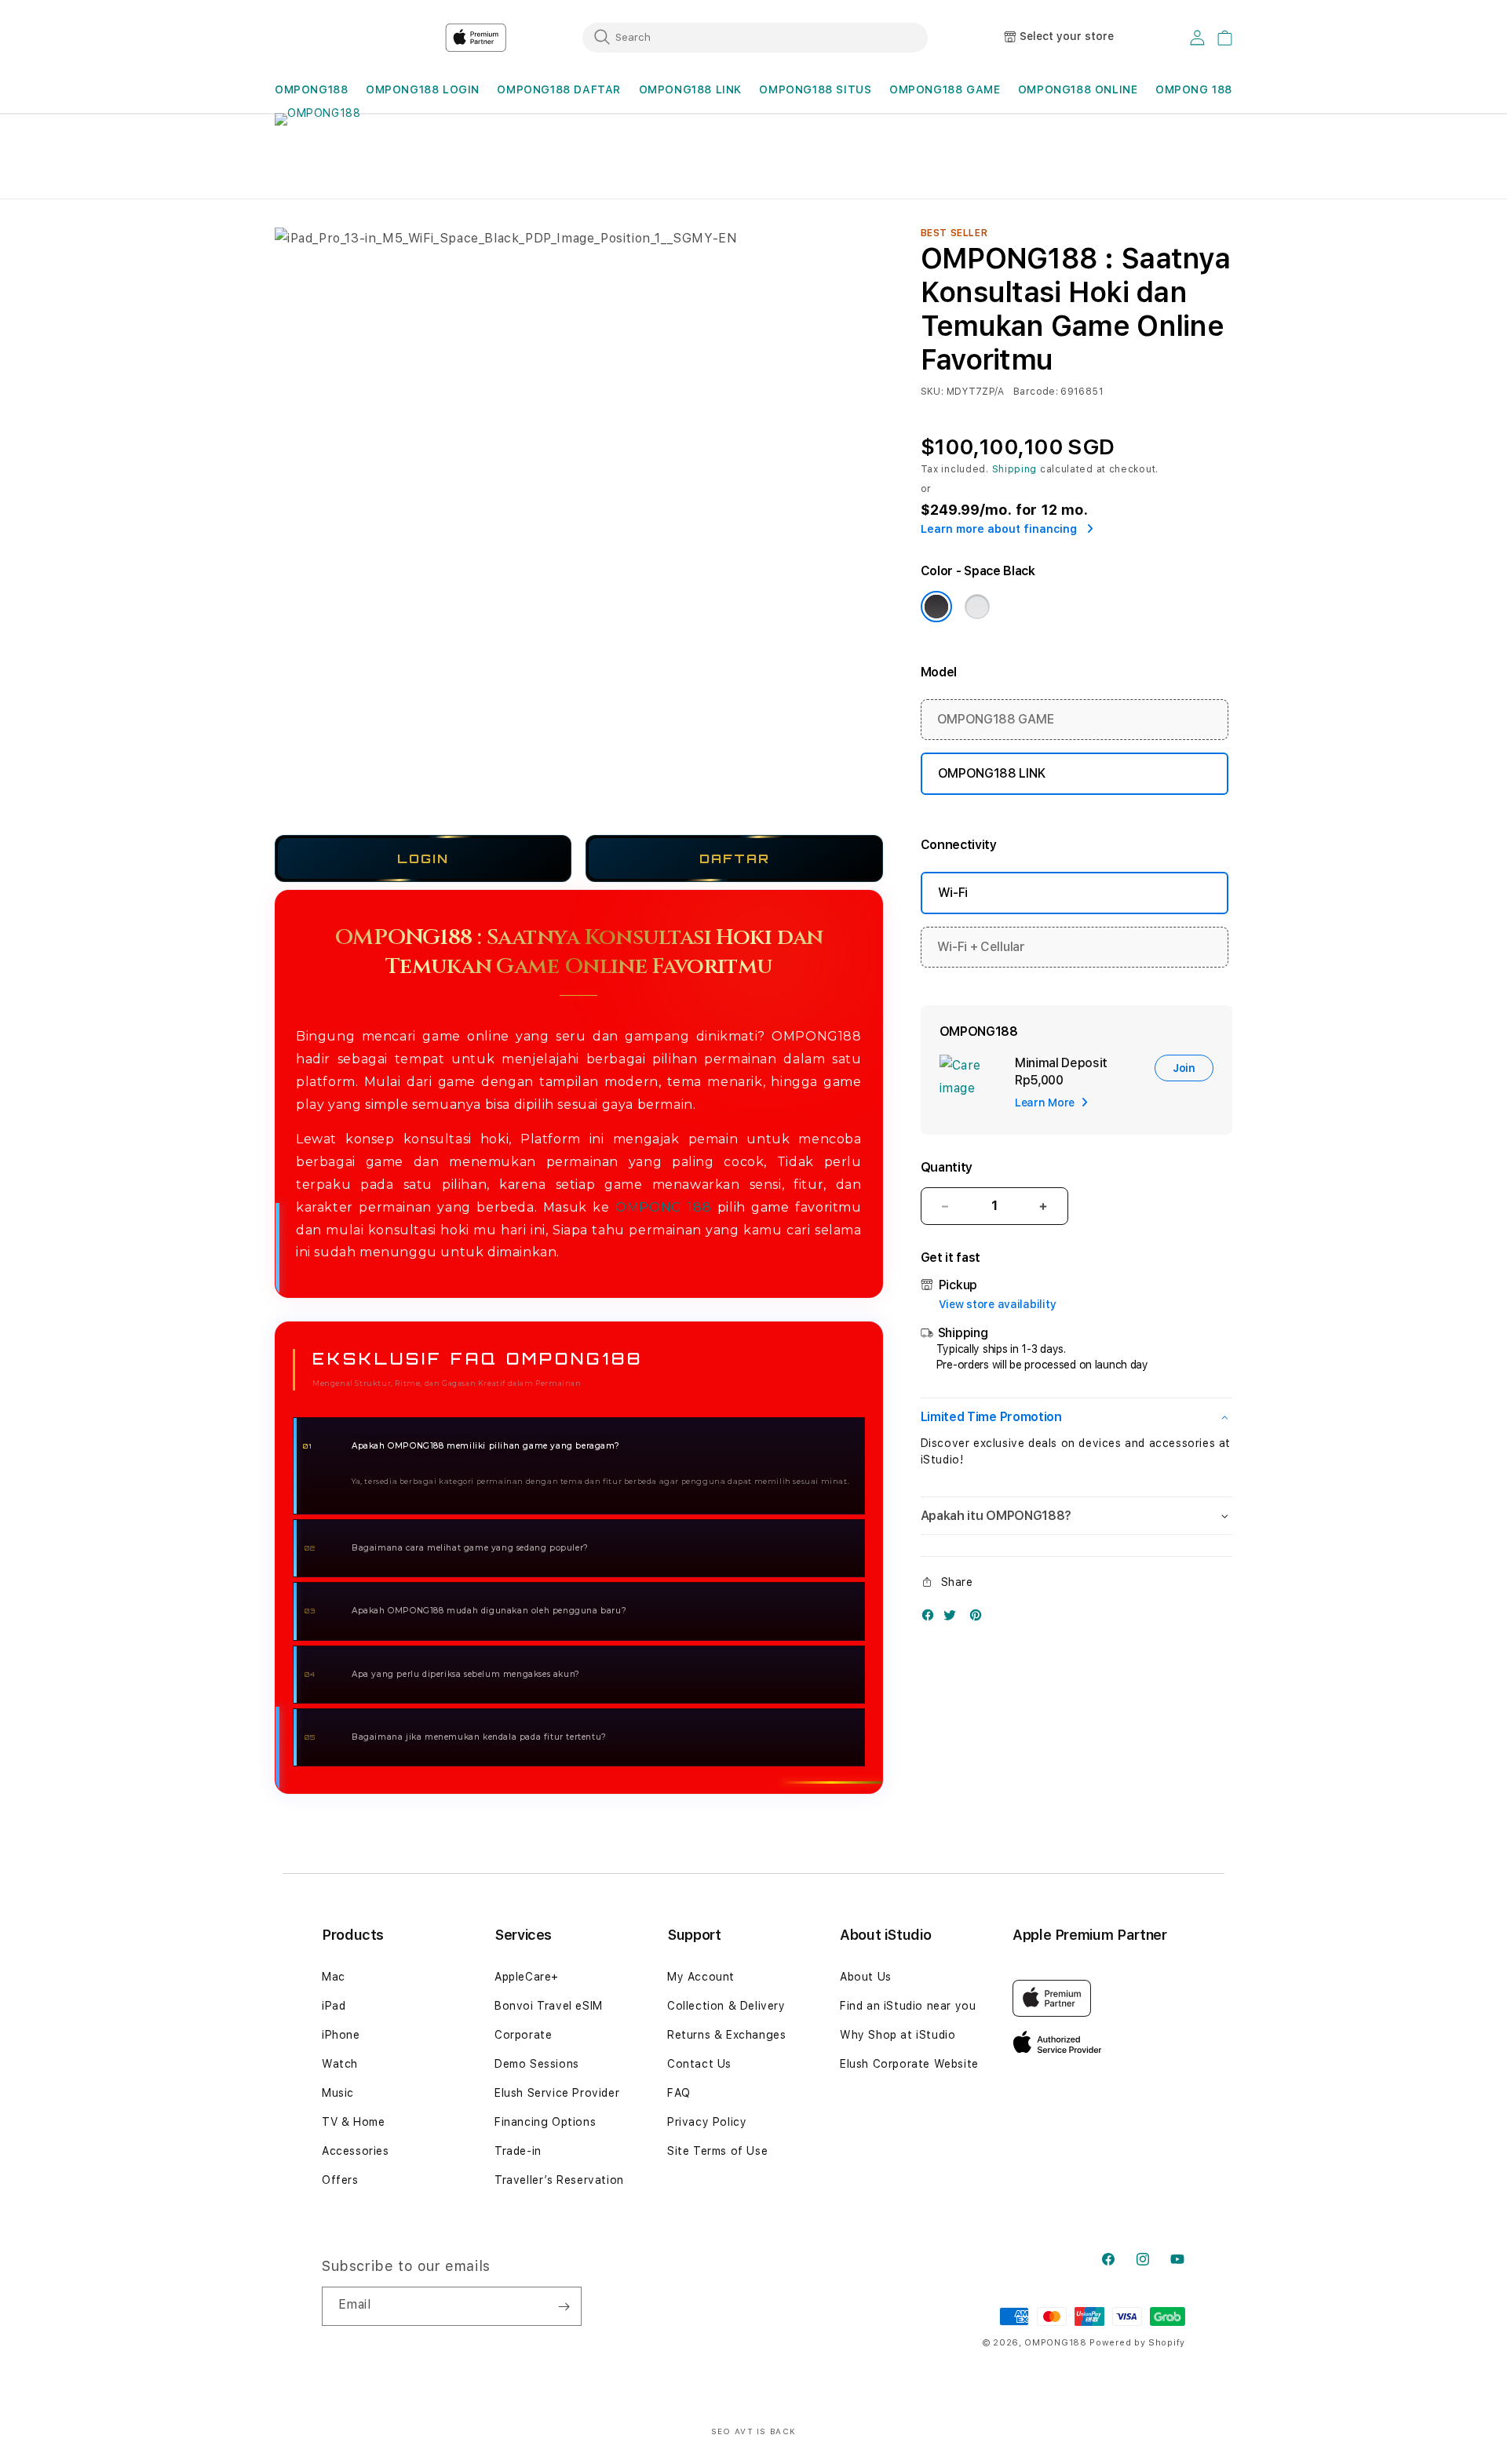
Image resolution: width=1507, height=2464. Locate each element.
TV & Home (353, 2122)
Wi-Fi (953, 893)
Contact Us (699, 2064)
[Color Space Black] (936, 607)
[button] (311, 90)
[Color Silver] (977, 607)
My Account (701, 1977)
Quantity (947, 1167)
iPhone (341, 2035)
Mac (334, 1977)
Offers (340, 2180)
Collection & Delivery (726, 2006)
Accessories (356, 2151)
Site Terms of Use (717, 2151)
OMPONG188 (311, 89)
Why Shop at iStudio (898, 2035)
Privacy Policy (707, 2122)
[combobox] (755, 37)
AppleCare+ (527, 1977)
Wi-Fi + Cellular (981, 947)
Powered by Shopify (1137, 2343)
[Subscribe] (564, 2306)
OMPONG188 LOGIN (423, 89)
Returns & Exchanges (726, 2035)
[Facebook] (932, 1618)
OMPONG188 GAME (945, 89)
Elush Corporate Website (909, 2064)
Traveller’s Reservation (559, 2180)
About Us (866, 1977)
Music (338, 2093)
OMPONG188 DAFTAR (559, 89)
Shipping (1015, 469)
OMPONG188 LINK (690, 89)
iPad (334, 2006)
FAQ (679, 2093)
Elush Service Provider (557, 2093)
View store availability (998, 1304)
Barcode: (1036, 392)
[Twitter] (954, 1618)
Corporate (523, 2035)
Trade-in (518, 2151)
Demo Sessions (537, 2064)
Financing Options (545, 2122)
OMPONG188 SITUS (815, 89)
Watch (340, 2064)
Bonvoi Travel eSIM (549, 2006)
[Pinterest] (980, 1618)
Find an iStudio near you (908, 2006)
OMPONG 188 (663, 1207)
